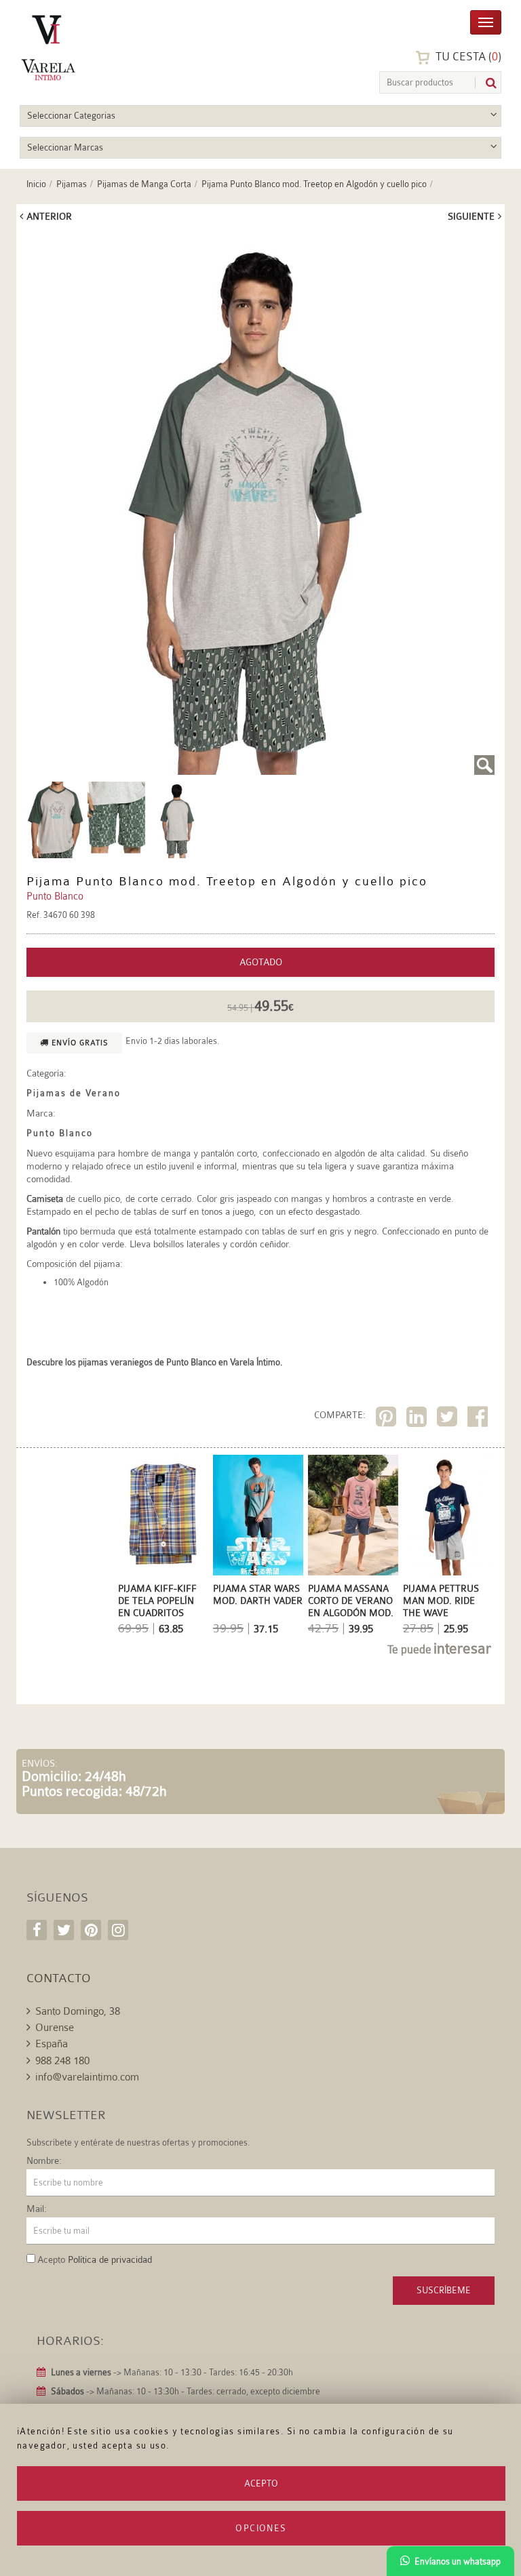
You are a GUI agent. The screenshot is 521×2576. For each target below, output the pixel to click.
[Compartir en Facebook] (479, 1419)
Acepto (261, 2483)
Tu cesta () (467, 57)
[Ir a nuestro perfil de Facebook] (37, 1930)
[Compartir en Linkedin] (418, 1419)
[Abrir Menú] (486, 21)
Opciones (261, 2528)
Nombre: (44, 2160)
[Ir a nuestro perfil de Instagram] (118, 1930)
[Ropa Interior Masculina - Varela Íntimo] (84, 48)
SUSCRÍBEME (444, 2290)
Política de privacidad (110, 2259)
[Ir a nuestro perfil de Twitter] (64, 1930)
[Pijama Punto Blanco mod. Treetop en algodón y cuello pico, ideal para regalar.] (260, 504)
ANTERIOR (49, 216)
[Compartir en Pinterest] (388, 1419)
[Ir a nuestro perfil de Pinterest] (91, 1930)
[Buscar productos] (486, 83)
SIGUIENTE (471, 216)
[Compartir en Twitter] (449, 1419)
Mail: (37, 2209)
